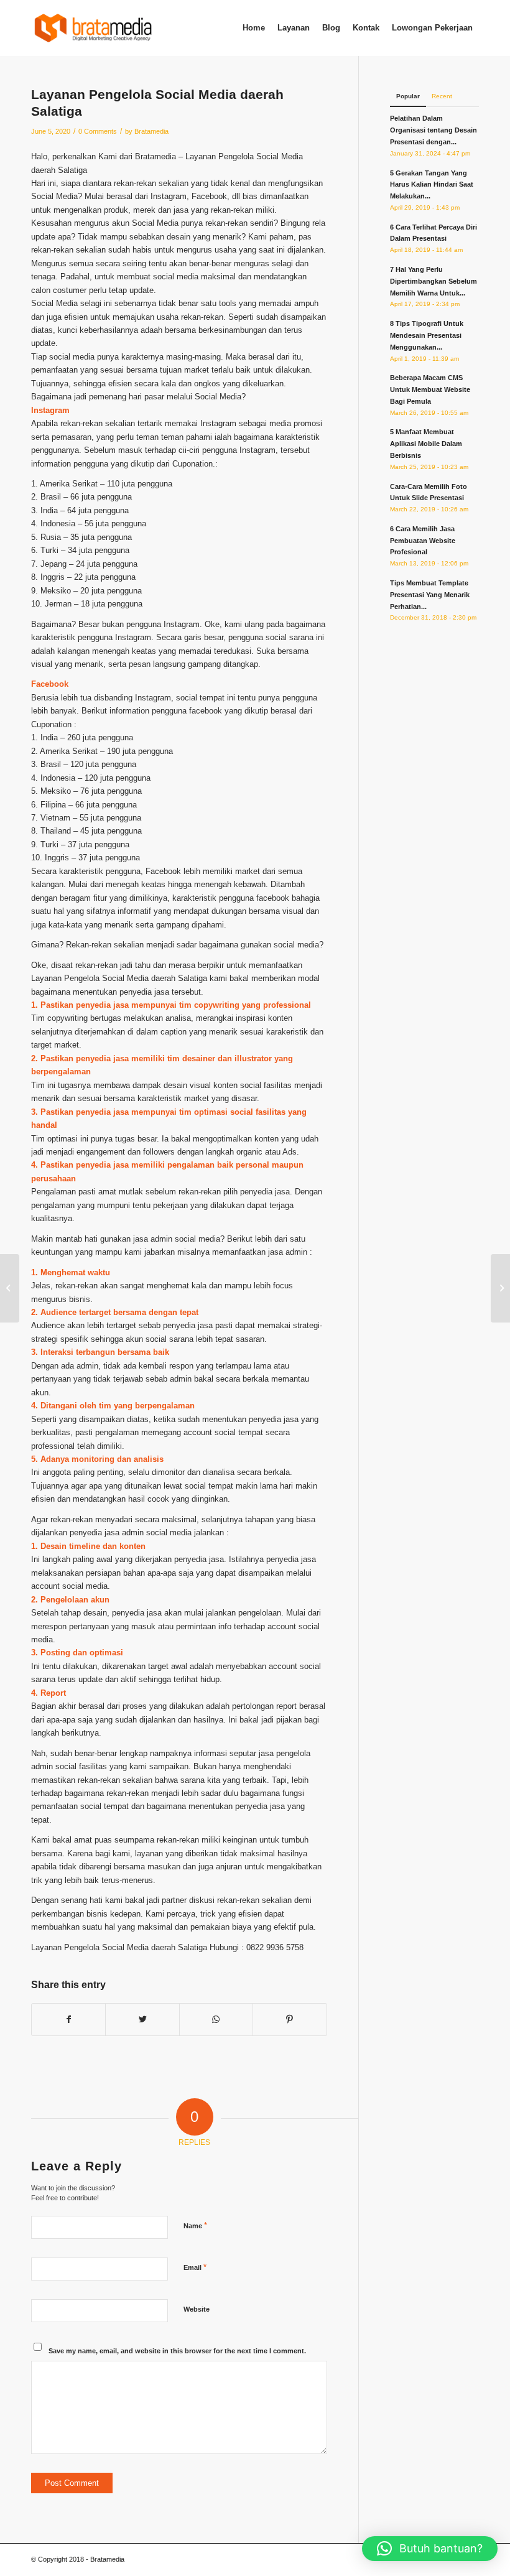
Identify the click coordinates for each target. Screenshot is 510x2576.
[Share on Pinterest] (290, 2020)
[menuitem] (254, 28)
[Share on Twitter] (142, 2020)
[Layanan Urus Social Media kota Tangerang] (10, 1288)
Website (197, 2309)
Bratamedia (151, 131)
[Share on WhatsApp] (216, 2020)
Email (195, 2267)
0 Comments (98, 131)
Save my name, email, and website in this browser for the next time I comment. (177, 2351)
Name (195, 2225)
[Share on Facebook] (68, 2020)
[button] (430, 2549)
